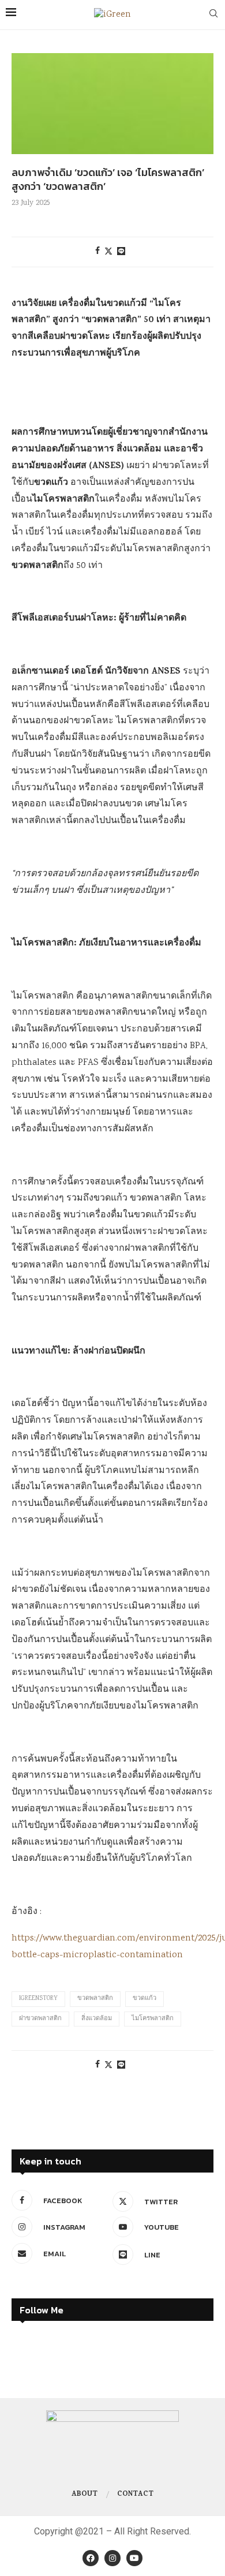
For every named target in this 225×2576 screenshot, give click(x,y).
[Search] (213, 15)
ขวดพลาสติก (95, 1999)
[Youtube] (134, 2558)
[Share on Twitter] (108, 252)
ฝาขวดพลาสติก (40, 2019)
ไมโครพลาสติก (153, 2019)
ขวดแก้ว (145, 1999)
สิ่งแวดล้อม (97, 2019)
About (85, 2495)
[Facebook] (91, 2558)
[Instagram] (112, 2558)
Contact (135, 2495)
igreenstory (38, 1999)
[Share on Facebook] (97, 252)
